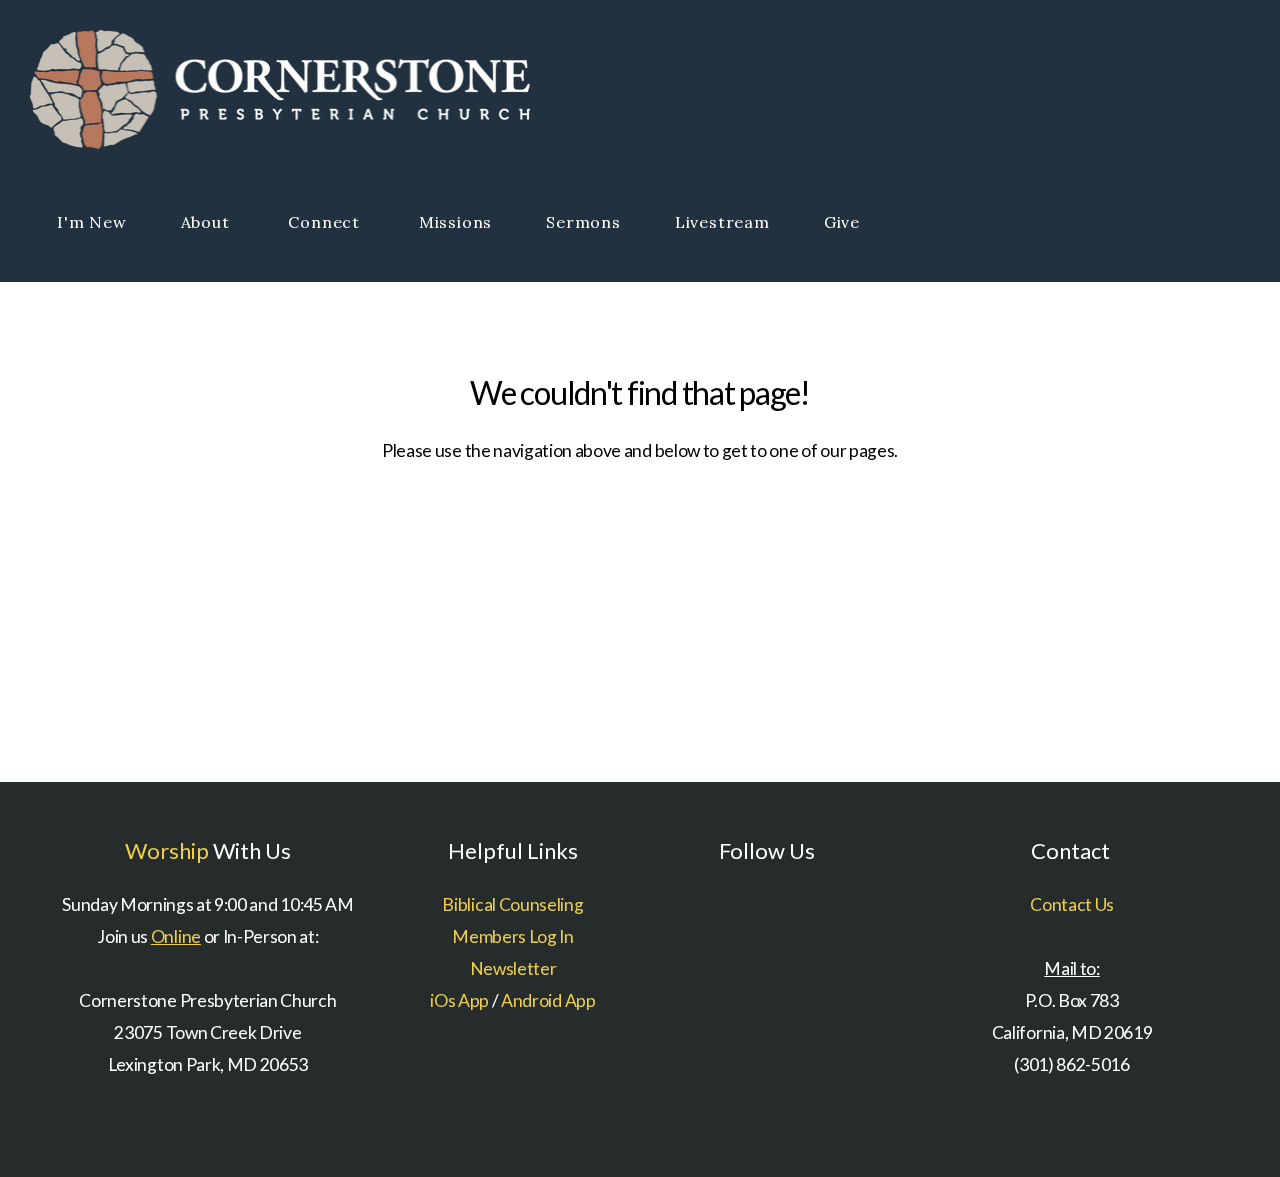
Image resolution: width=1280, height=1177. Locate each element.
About (208, 222)
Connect (326, 222)
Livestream (722, 222)
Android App (548, 1000)
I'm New (92, 222)
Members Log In (513, 936)
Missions (455, 222)
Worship (167, 850)
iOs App (459, 1000)
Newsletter (513, 968)
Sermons (583, 222)
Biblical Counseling (512, 904)
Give (842, 222)
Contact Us (1072, 904)
